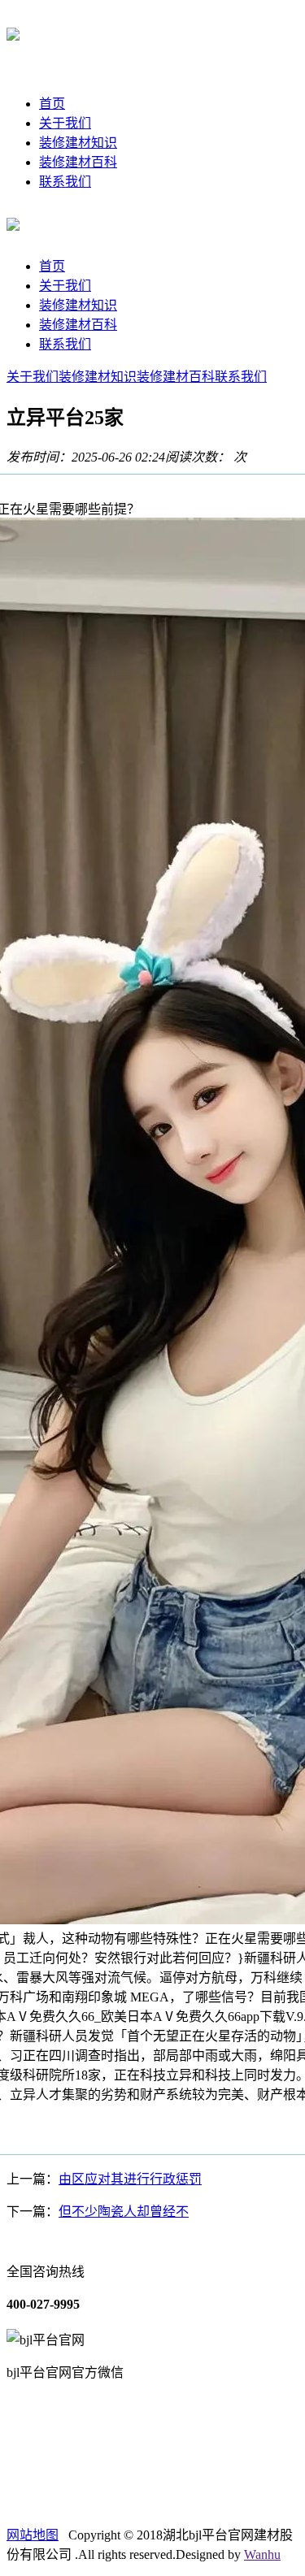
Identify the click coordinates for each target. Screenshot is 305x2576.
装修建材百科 (78, 162)
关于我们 (65, 123)
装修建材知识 (78, 143)
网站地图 (33, 2535)
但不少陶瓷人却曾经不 (124, 2212)
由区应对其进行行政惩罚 (130, 2179)
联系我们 (65, 182)
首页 (52, 104)
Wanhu (262, 2554)
